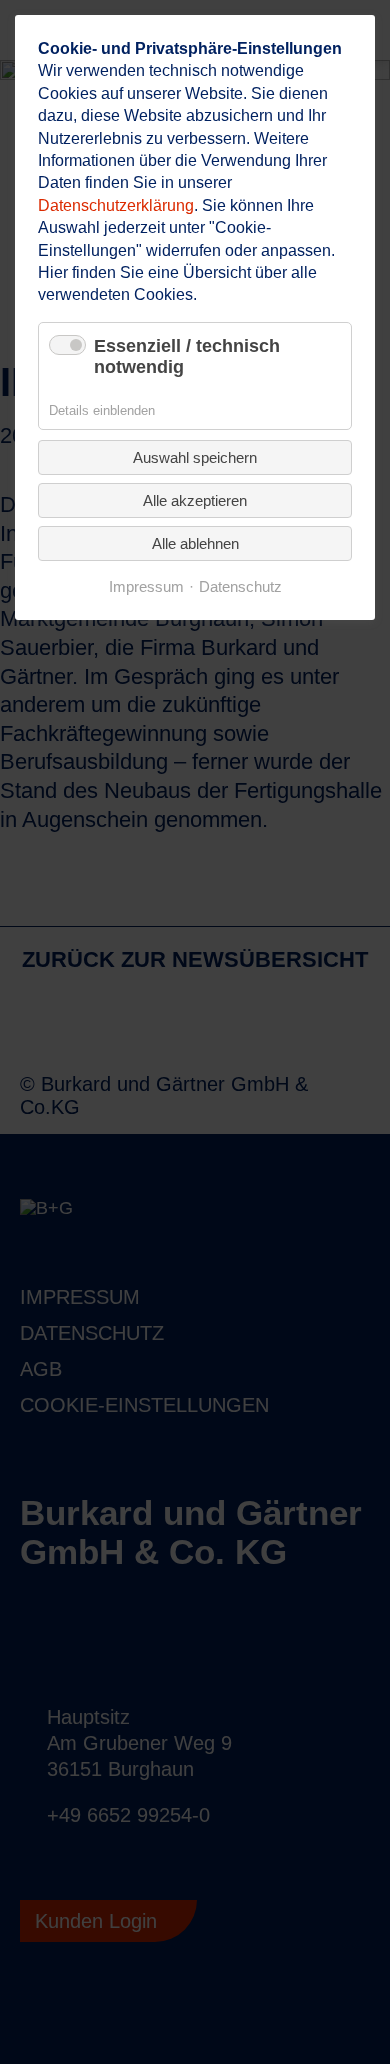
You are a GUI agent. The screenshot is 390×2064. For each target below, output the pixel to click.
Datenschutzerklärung (116, 205)
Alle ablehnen (195, 543)
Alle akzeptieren (195, 500)
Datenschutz (240, 587)
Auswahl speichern (195, 457)
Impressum (146, 587)
